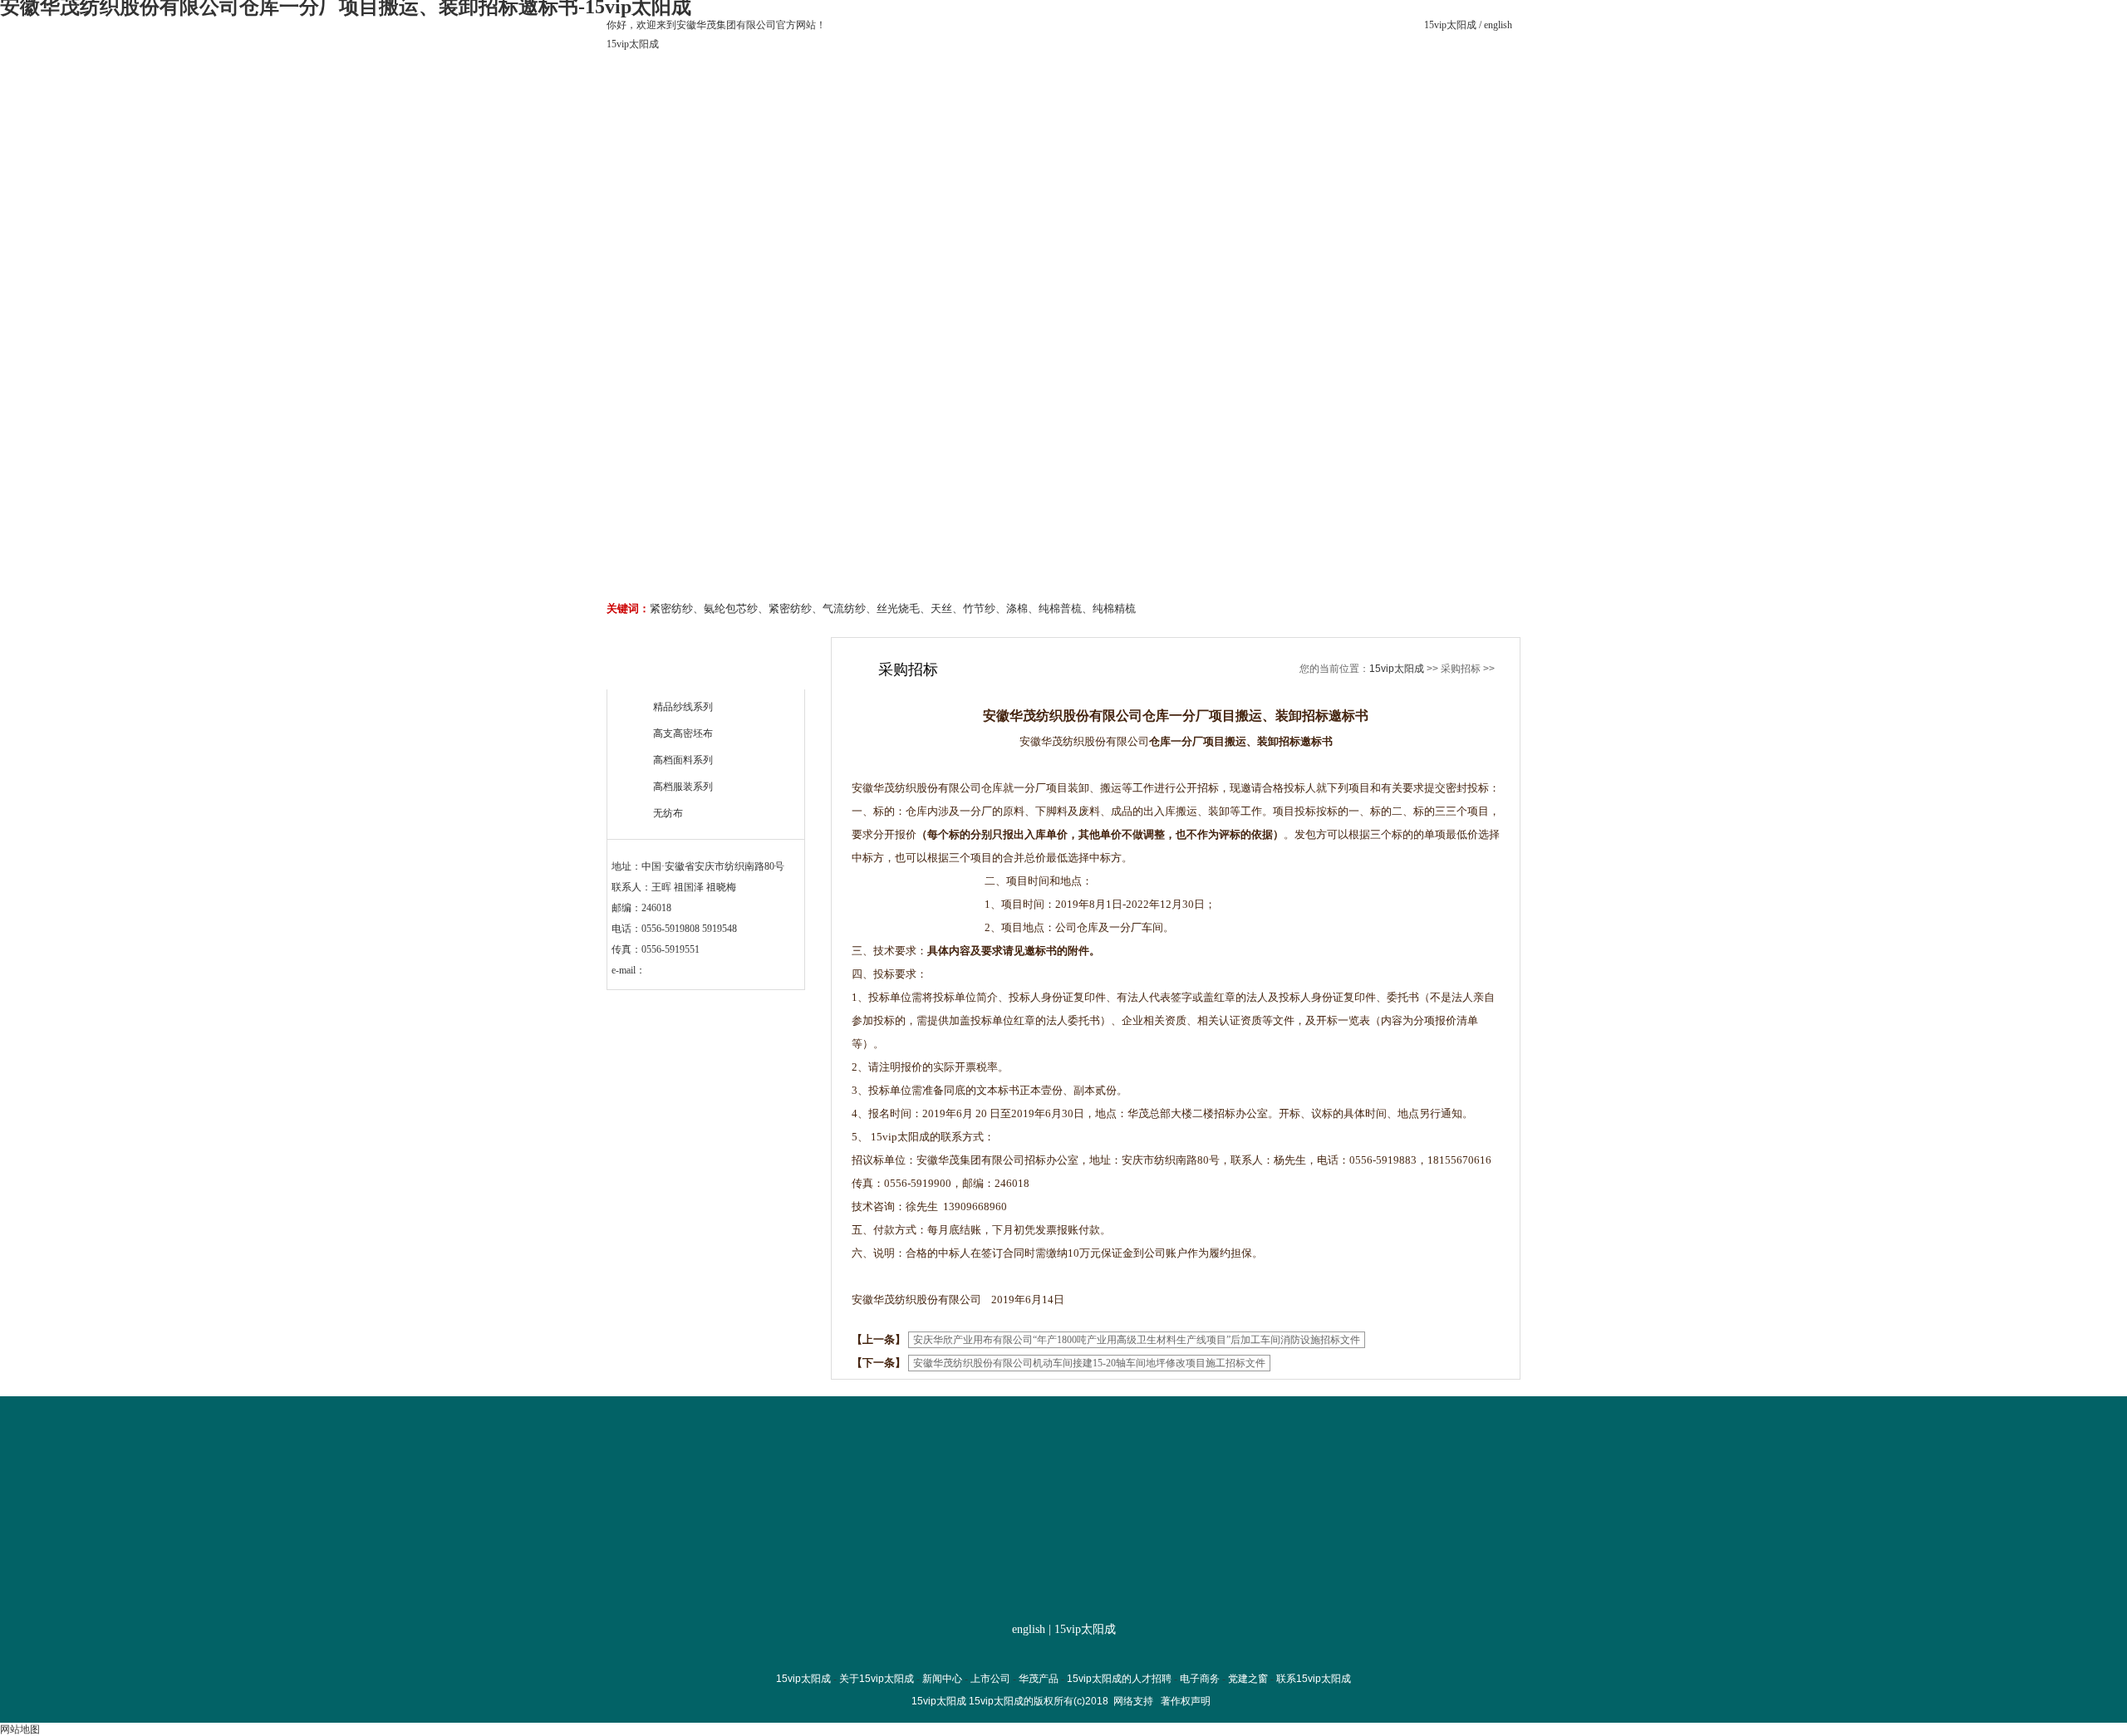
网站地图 (20, 1729)
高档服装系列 (683, 787)
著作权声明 (1186, 1701)
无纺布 (668, 813)
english (1498, 25)
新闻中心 (942, 1679)
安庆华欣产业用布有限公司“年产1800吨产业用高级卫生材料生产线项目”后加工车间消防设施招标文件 (1137, 1340)
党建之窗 (1265, 151)
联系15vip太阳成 (1366, 151)
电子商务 (1163, 151)
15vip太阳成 (1450, 25)
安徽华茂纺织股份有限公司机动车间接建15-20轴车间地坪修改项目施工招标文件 (1089, 1363)
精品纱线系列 (683, 707)
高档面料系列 (683, 760)
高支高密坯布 (683, 733)
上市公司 (859, 151)
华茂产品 (960, 151)
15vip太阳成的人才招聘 (1062, 157)
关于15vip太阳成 (758, 151)
